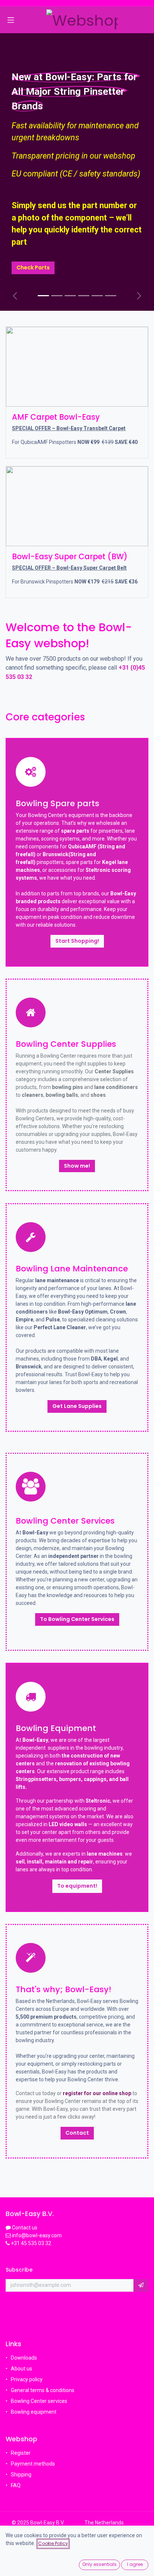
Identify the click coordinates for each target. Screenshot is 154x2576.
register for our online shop (97, 2093)
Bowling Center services (39, 2401)
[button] (141, 2285)
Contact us (25, 2228)
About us (21, 2369)
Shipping (21, 2475)
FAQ (16, 2485)
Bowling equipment (34, 2412)
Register (21, 2453)
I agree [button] (135, 2564)
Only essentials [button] (99, 2564)
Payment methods (33, 2464)
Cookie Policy (53, 2543)
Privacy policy (27, 2379)
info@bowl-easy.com (36, 2235)
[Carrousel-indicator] (57, 296)
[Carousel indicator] (43, 296)
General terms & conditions (43, 2390)
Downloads (24, 2358)
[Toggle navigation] (11, 20)
